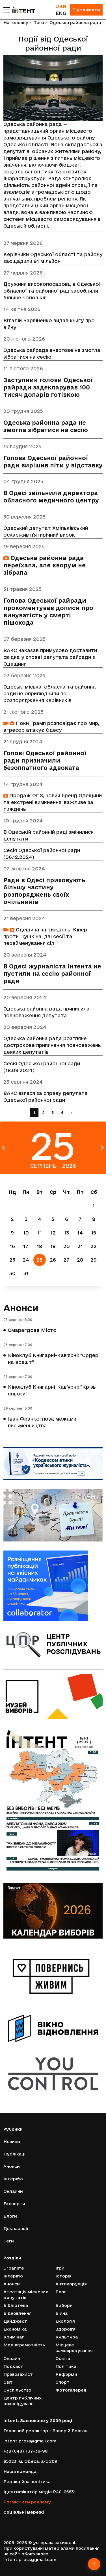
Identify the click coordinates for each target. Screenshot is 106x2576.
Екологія (65, 2321)
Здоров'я (65, 2329)
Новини (12, 2141)
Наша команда (20, 2471)
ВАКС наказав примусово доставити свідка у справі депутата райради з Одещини (50, 657)
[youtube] (30, 2521)
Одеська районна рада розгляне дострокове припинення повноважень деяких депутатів (52, 1045)
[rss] (46, 2521)
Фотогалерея (71, 2390)
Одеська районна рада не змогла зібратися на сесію (46, 426)
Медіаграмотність (24, 2345)
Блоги (10, 2216)
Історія (63, 2276)
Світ (8, 2382)
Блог (61, 2292)
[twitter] (14, 2521)
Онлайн (12, 2358)
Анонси (21, 1308)
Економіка (15, 2329)
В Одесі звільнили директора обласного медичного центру (51, 497)
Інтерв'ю (13, 2179)
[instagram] (22, 2521)
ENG (61, 13)
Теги (39, 22)
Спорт (62, 2382)
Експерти (14, 2204)
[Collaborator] (53, 1586)
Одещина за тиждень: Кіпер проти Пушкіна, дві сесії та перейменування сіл (45, 936)
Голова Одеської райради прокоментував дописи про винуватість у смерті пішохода (48, 612)
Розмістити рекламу (27, 2502)
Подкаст (13, 2366)
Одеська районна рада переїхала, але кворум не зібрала (45, 565)
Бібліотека (16, 2305)
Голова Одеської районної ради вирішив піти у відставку (53, 462)
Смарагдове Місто (32, 1330)
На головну (16, 22)
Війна (61, 2313)
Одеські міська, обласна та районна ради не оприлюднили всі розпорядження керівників (50, 693)
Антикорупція (71, 2284)
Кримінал (14, 2337)
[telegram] (39, 2521)
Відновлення (18, 2313)
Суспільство (17, 2390)
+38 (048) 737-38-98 (25, 2451)
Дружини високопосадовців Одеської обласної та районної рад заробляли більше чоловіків (52, 291)
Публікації (15, 2154)
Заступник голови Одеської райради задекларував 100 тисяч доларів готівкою (48, 387)
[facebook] (6, 2521)
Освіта (63, 2358)
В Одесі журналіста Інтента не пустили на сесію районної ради (52, 974)
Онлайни (13, 2191)
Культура (67, 2337)
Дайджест (15, 2321)
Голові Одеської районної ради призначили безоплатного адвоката (45, 760)
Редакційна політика (27, 2482)
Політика (66, 2366)
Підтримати (86, 10)
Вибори (64, 2305)
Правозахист (18, 2374)
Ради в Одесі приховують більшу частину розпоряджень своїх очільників (44, 891)
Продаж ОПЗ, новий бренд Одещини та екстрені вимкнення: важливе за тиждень (53, 802)
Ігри (60, 2268)
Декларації (16, 2228)
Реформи (66, 2374)
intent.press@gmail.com (30, 2441)
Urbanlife (14, 2268)
